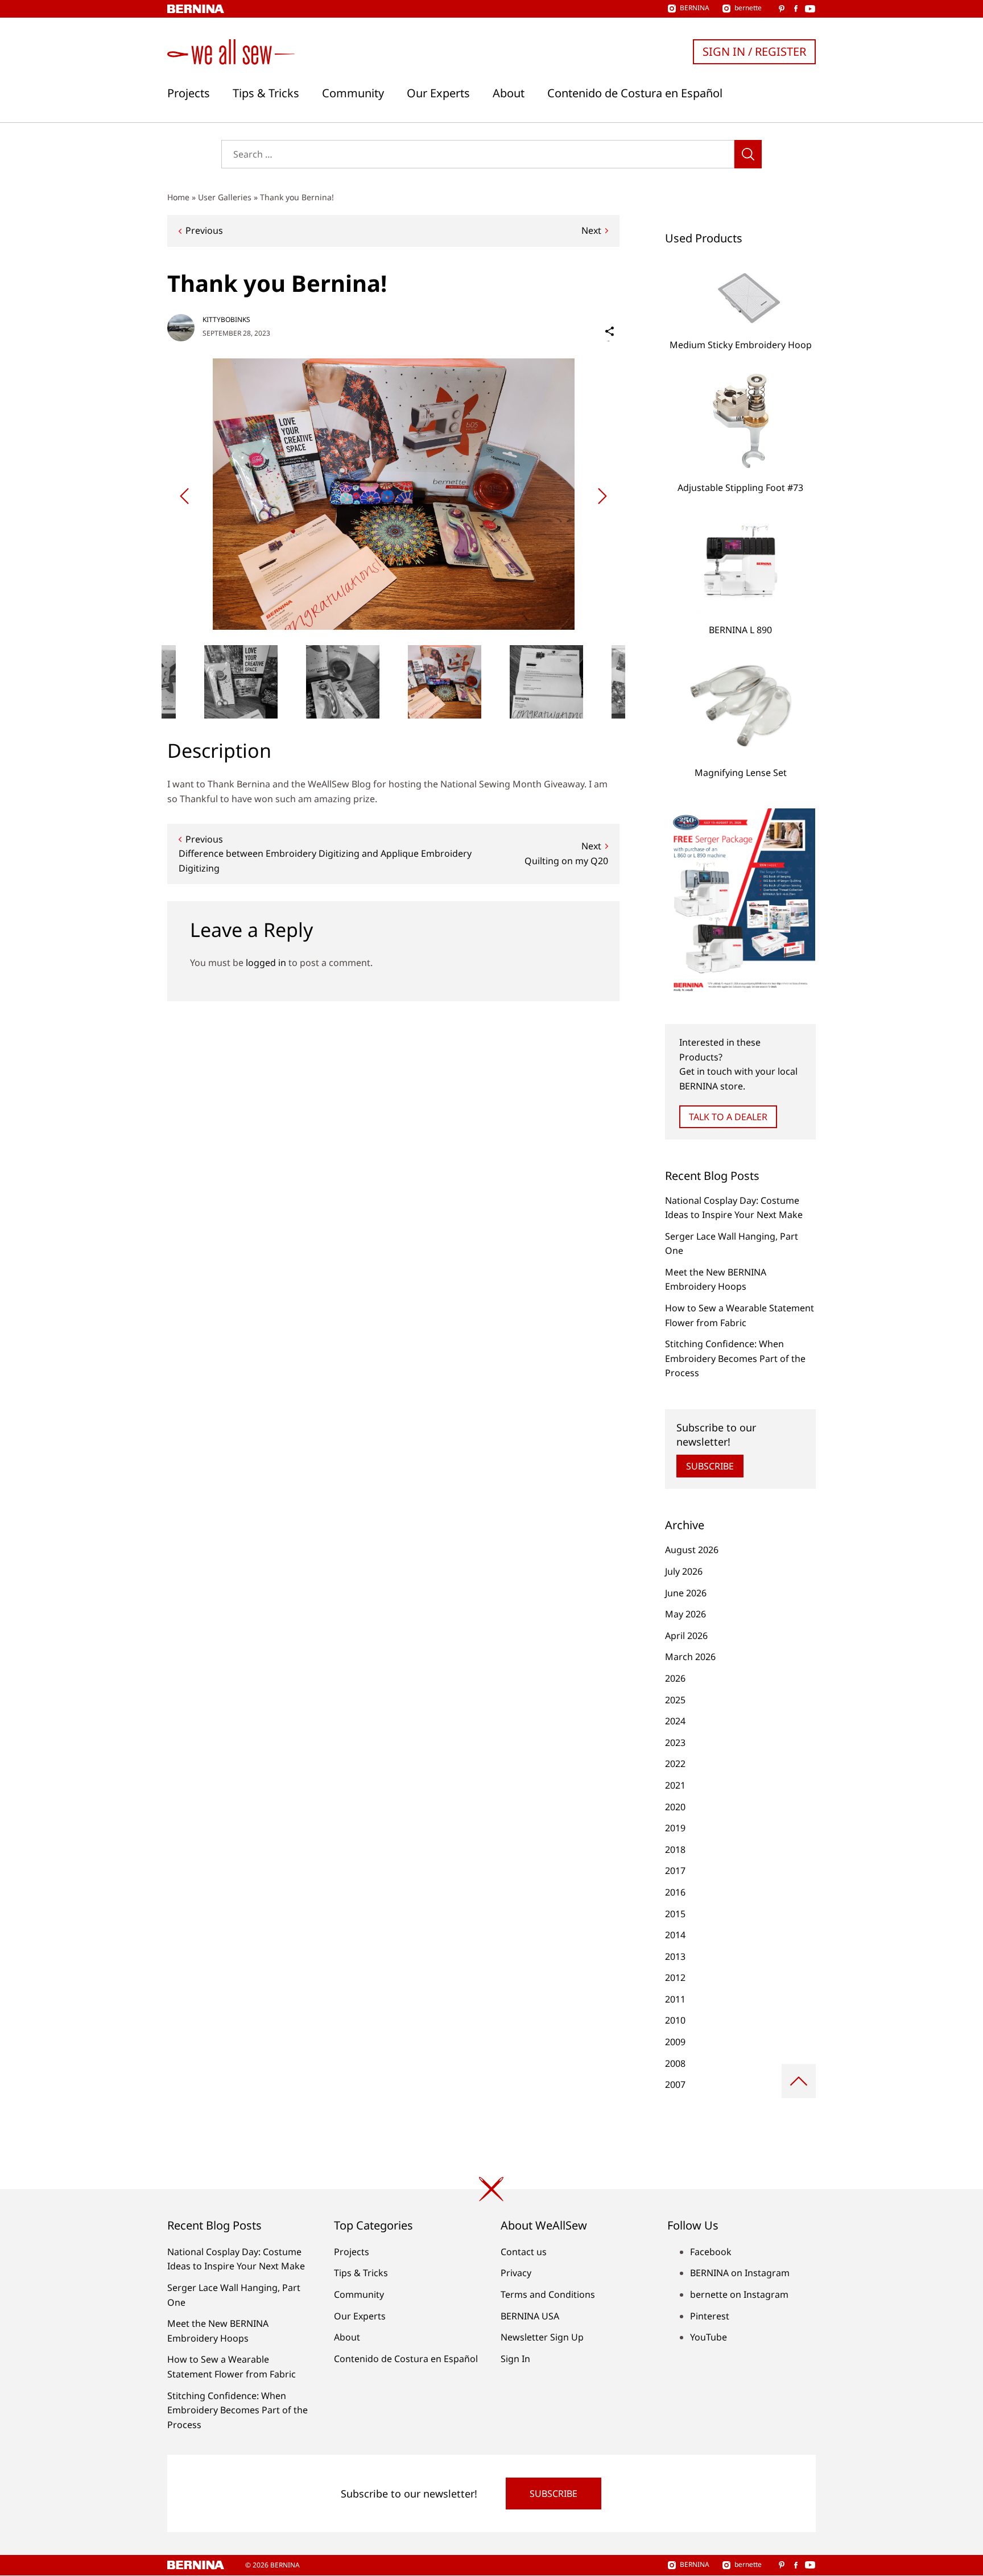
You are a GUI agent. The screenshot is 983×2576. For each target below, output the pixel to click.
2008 (675, 2063)
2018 (675, 1850)
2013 (675, 1956)
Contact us (524, 2252)
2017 (675, 1871)
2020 (675, 1807)
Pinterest (710, 2316)
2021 (675, 1785)
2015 (675, 1914)
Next (591, 230)
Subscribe (710, 1466)
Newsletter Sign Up (542, 2337)
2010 (675, 2020)
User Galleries (225, 197)
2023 (675, 1743)
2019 (675, 1828)
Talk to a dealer (728, 1117)
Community (353, 93)
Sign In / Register (754, 51)
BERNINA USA (530, 2316)
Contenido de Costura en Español (635, 93)
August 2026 (692, 1550)
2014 (675, 1935)
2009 (675, 2042)
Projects (189, 93)
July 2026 (684, 1571)
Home (178, 197)
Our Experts (438, 93)
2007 (675, 2084)
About (509, 93)
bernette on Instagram (739, 2294)
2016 (675, 1892)
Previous (204, 230)
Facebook (711, 2252)
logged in (266, 963)
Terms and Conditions (548, 2294)
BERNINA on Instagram (740, 2273)
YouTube (709, 2337)
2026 (675, 1678)
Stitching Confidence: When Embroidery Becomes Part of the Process (735, 1358)
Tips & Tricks (266, 93)
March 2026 (690, 1657)
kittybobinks (226, 319)
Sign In (515, 2359)
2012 (675, 1978)
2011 (675, 1999)
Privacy (516, 2273)
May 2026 (685, 1614)
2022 (675, 1764)
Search (748, 154)
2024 (675, 1721)
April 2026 (686, 1636)
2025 (675, 1700)
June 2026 (686, 1593)
